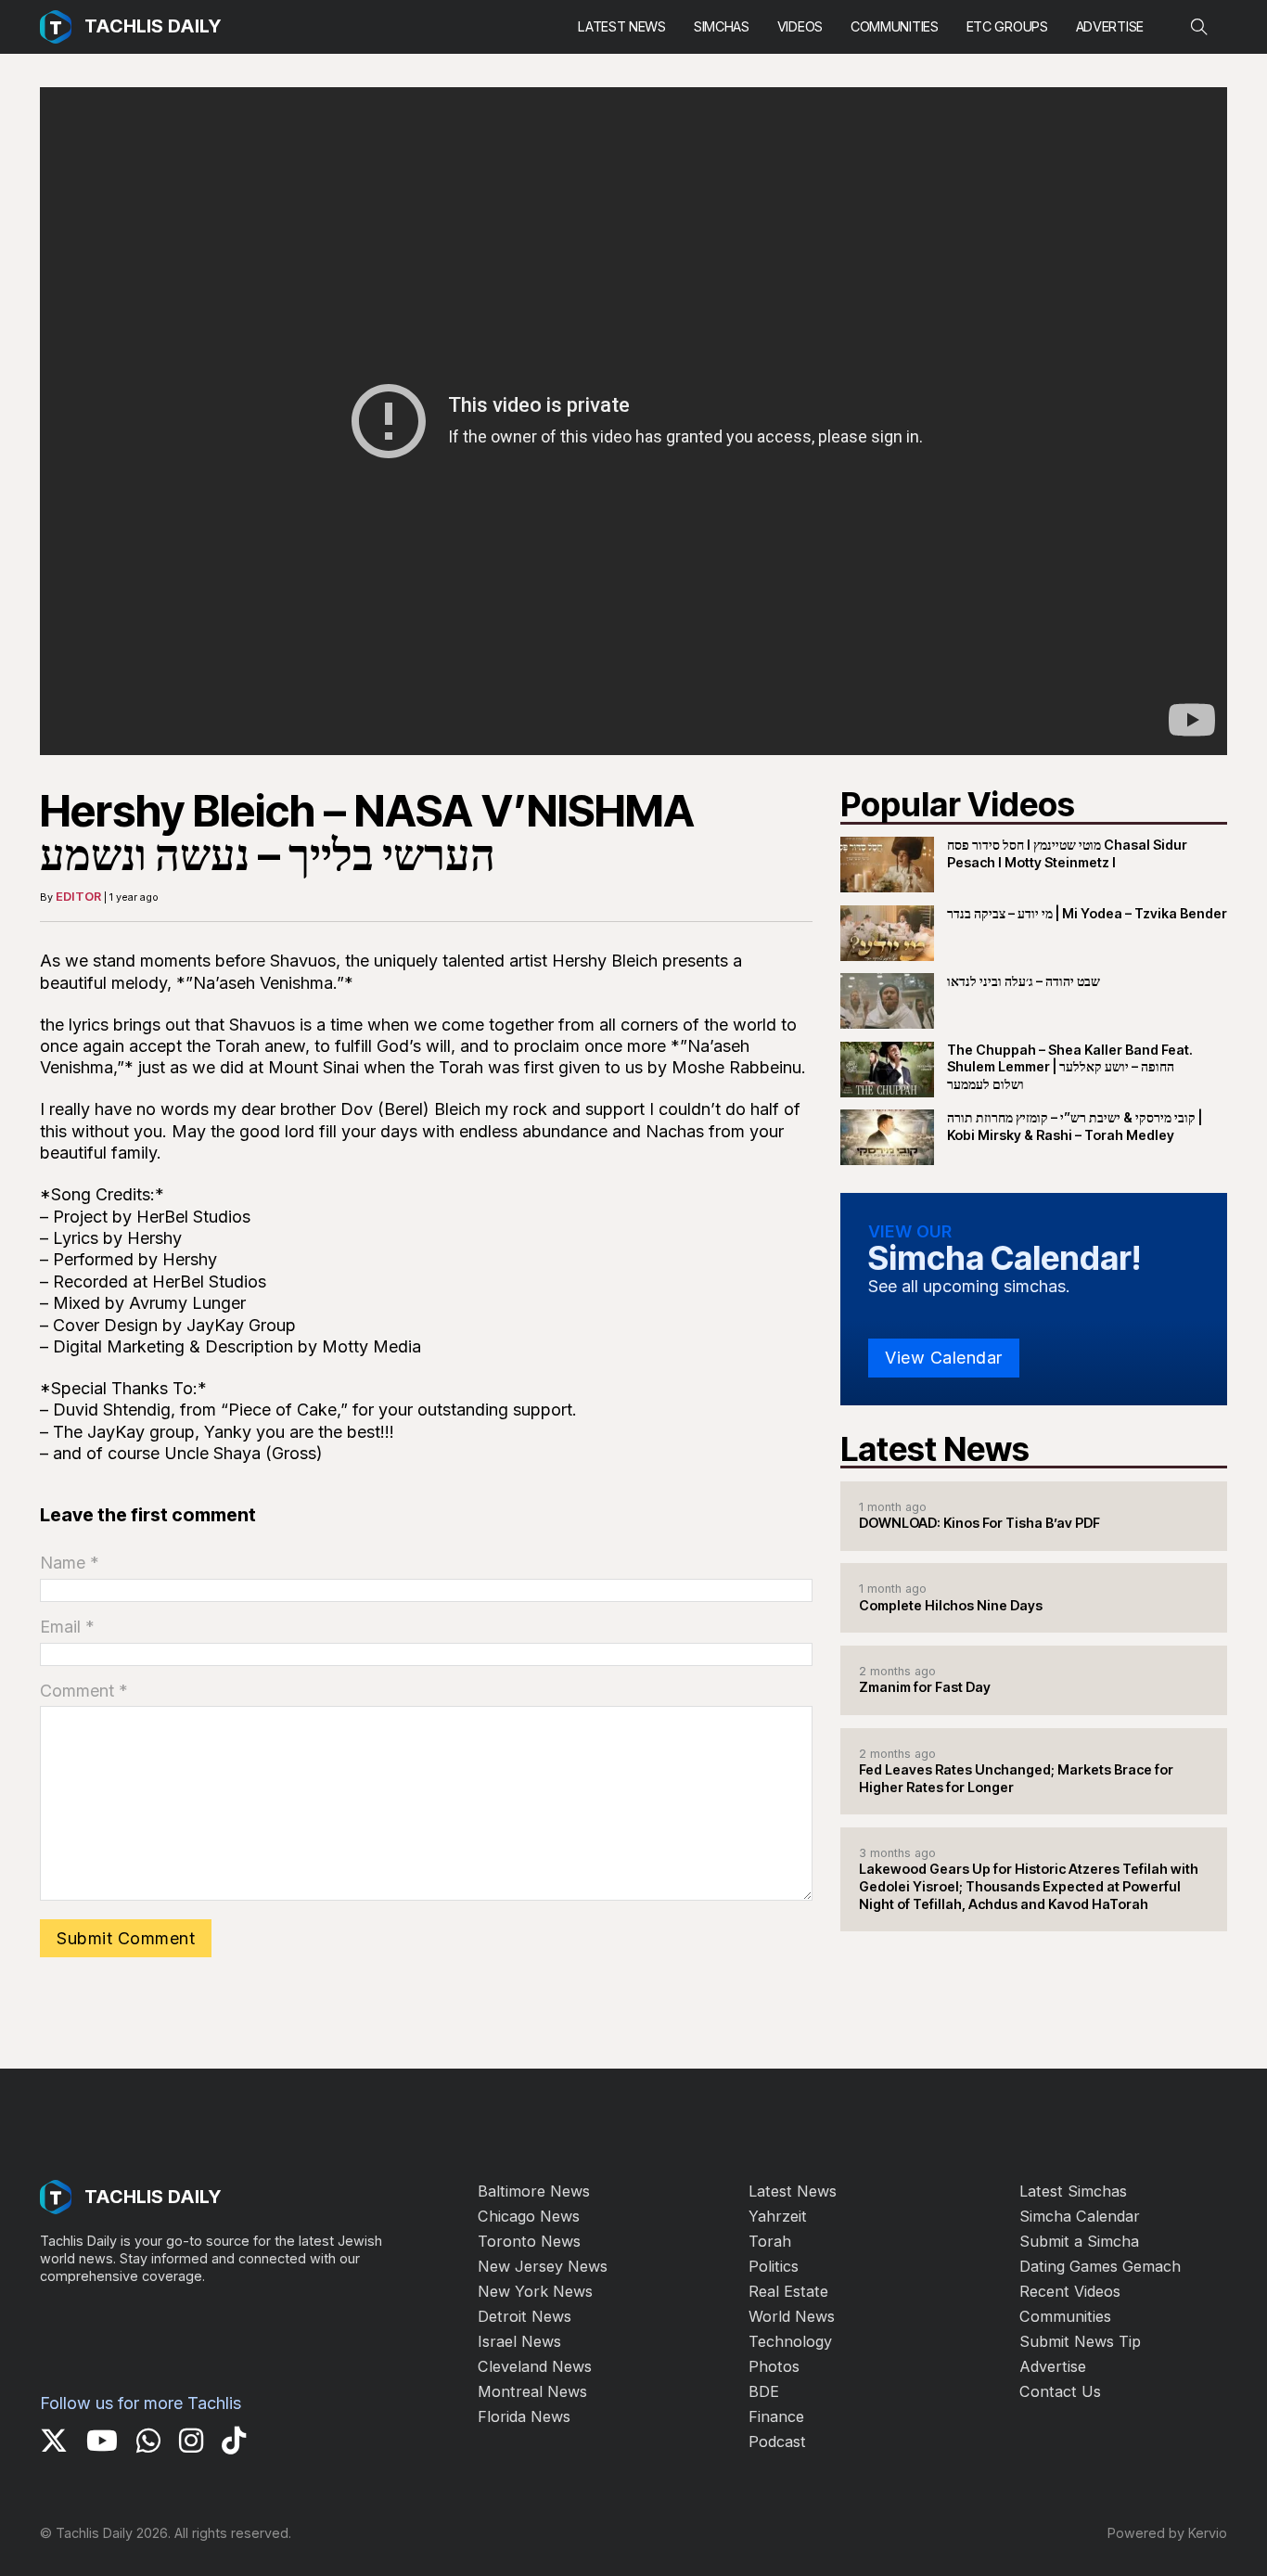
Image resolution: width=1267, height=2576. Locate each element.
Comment (84, 1691)
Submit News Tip (1080, 2341)
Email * (67, 1627)
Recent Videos (1070, 2291)
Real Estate (788, 2291)
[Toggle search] (1199, 27)
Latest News (622, 26)
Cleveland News (535, 2366)
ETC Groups (1007, 26)
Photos (774, 2366)
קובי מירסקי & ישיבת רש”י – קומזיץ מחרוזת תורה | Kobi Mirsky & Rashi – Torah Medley (1075, 1126)
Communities (895, 26)
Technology (790, 2341)
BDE (764, 2391)
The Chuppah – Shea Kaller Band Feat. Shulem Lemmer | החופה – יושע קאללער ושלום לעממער (1070, 1067)
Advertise (1110, 26)
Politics (774, 2266)
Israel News (519, 2341)
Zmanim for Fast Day (925, 1687)
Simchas (722, 26)
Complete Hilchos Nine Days (951, 1605)
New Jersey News (543, 2266)
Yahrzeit (778, 2216)
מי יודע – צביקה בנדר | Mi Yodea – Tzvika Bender (1087, 913)
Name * (70, 1563)
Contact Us (1060, 2391)
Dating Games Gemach (1100, 2266)
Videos (800, 26)
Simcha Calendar (1080, 2216)
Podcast (777, 2441)
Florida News (524, 2416)
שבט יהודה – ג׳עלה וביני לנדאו (1024, 981)
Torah (770, 2241)
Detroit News (525, 2316)
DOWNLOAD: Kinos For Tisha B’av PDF (979, 1523)
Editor (78, 896)
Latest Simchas (1073, 2191)
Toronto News (529, 2241)
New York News (535, 2291)
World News (792, 2316)
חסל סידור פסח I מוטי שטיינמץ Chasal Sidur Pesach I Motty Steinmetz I (1067, 853)
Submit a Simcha (1079, 2241)
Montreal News (532, 2391)
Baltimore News (534, 2191)
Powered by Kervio (1167, 2533)
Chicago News (529, 2216)
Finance (776, 2416)
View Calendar (944, 1358)
